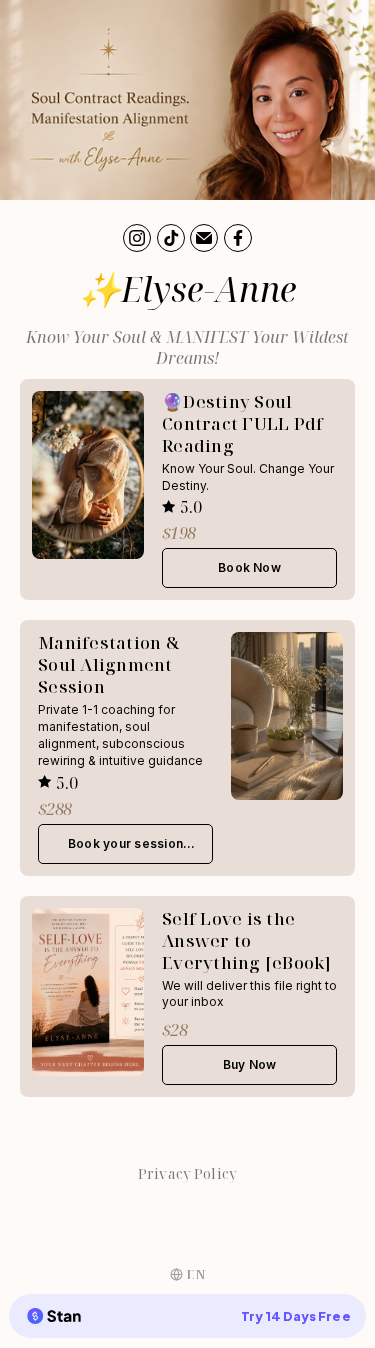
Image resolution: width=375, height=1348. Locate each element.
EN (196, 1274)
